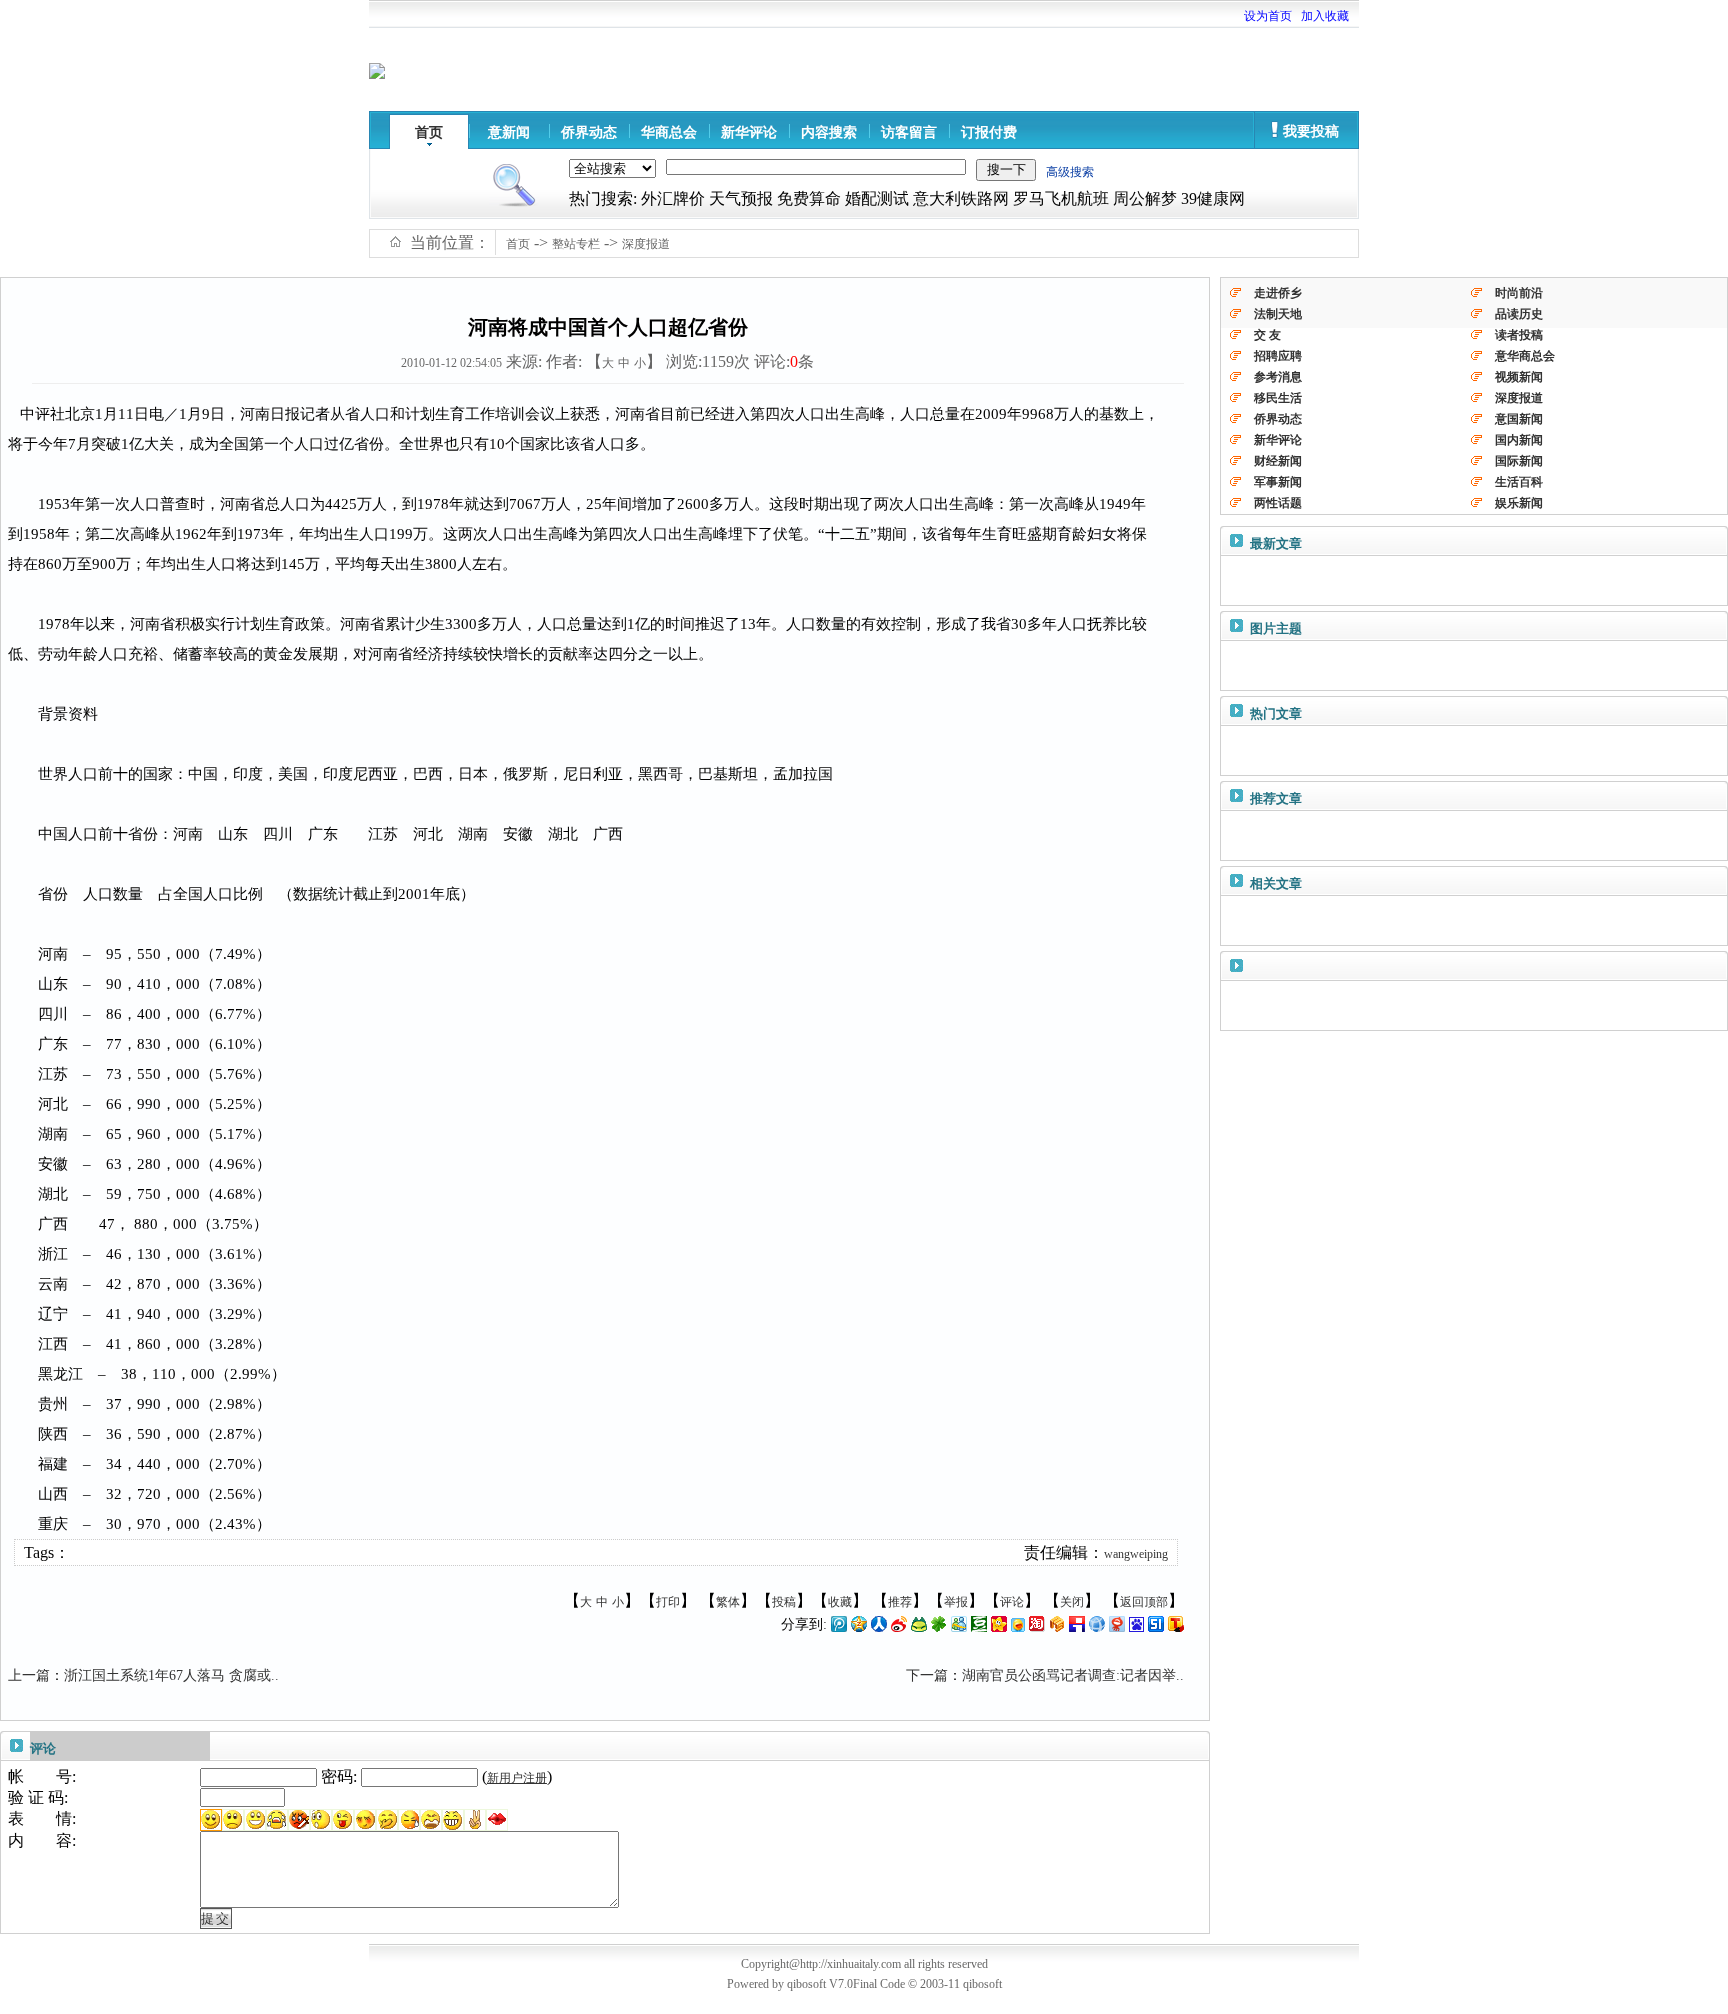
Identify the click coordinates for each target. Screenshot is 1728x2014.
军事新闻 (1278, 482)
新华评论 (749, 132)
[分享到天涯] (1097, 1628)
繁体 (728, 1602)
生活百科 (1519, 482)
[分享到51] (1156, 1628)
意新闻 (509, 132)
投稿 (784, 1602)
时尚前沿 (1519, 293)
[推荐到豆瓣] (979, 1628)
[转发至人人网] (879, 1628)
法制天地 (1278, 314)
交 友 (1267, 335)
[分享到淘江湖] (1037, 1628)
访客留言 (909, 132)
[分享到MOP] (919, 1628)
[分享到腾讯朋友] (939, 1628)
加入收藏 (1325, 16)
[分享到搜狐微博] (1176, 1628)
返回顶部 (1144, 1602)
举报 (956, 1602)
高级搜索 (1070, 172)
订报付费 (989, 132)
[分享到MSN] (959, 1628)
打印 (668, 1602)
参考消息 (1278, 377)
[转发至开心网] (999, 1628)
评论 (1012, 1602)
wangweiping (1136, 1554)
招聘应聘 (1278, 356)
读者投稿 (1519, 335)
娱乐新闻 (1519, 503)
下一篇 (927, 1675)
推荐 (900, 1602)
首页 (429, 132)
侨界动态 (589, 132)
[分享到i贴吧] (1077, 1628)
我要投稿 (1311, 131)
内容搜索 (829, 132)
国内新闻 (1519, 440)
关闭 (1072, 1602)
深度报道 (646, 244)
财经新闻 (1278, 461)
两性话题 (1278, 503)
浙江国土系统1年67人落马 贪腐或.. (171, 1675)
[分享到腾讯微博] (839, 1628)
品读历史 (1519, 314)
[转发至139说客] (1057, 1628)
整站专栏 (576, 244)
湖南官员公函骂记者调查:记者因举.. (1073, 1675)
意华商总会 (1525, 356)
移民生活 (1278, 398)
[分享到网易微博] (1117, 1628)
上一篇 (29, 1675)
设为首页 (1268, 16)
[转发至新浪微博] (899, 1628)
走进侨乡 (1278, 293)
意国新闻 (1519, 419)
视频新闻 (1519, 377)
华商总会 (669, 132)
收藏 (840, 1602)
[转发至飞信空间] (1018, 1628)
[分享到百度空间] (1136, 1628)
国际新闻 (1519, 461)
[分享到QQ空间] (859, 1628)
